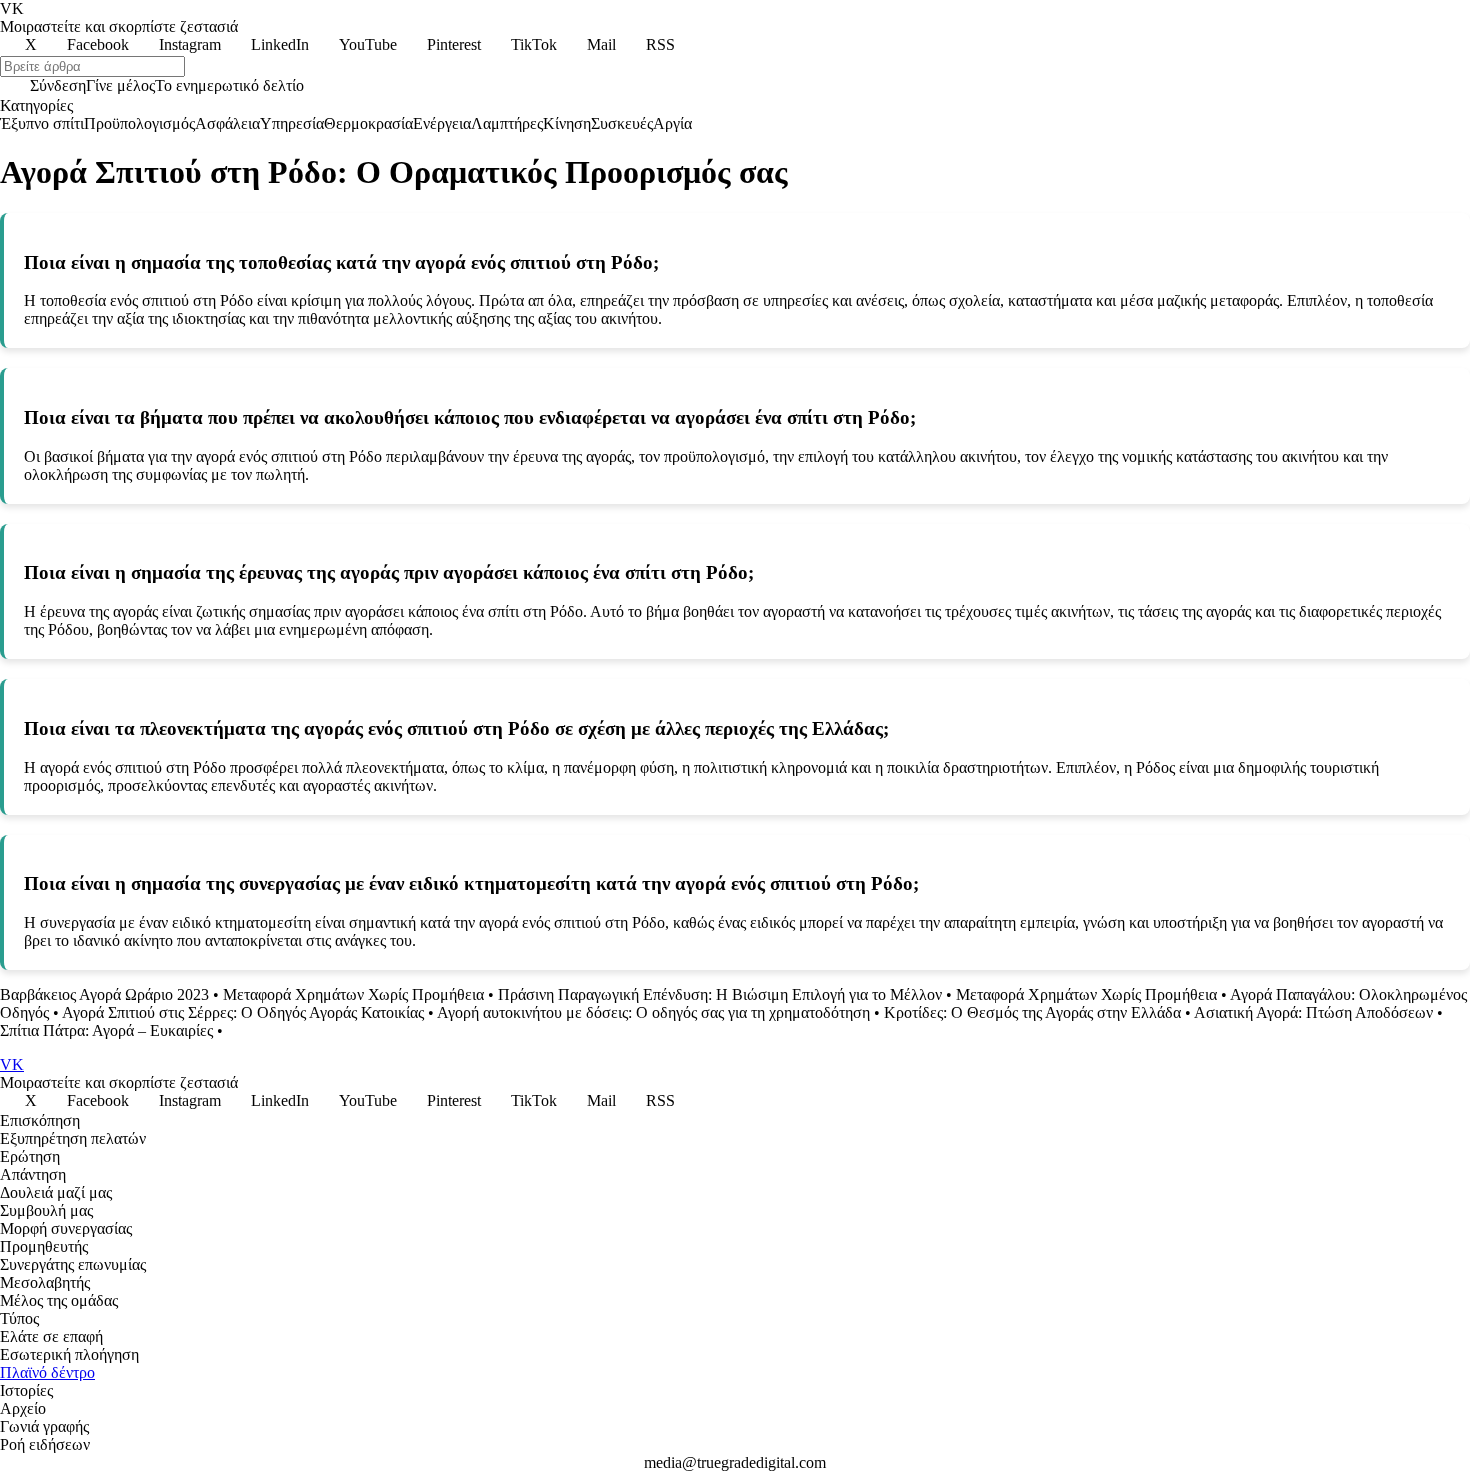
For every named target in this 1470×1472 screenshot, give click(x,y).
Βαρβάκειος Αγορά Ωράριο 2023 (104, 994)
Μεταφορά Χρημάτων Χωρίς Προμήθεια (353, 994)
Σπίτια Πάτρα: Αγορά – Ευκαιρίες (106, 1030)
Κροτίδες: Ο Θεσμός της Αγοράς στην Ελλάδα (1032, 1012)
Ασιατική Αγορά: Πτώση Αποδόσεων (1313, 1012)
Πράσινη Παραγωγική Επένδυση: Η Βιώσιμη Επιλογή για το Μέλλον (720, 994)
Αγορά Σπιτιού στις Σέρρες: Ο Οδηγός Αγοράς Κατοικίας (243, 1012)
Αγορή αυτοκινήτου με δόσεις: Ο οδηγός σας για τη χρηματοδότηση (653, 1012)
